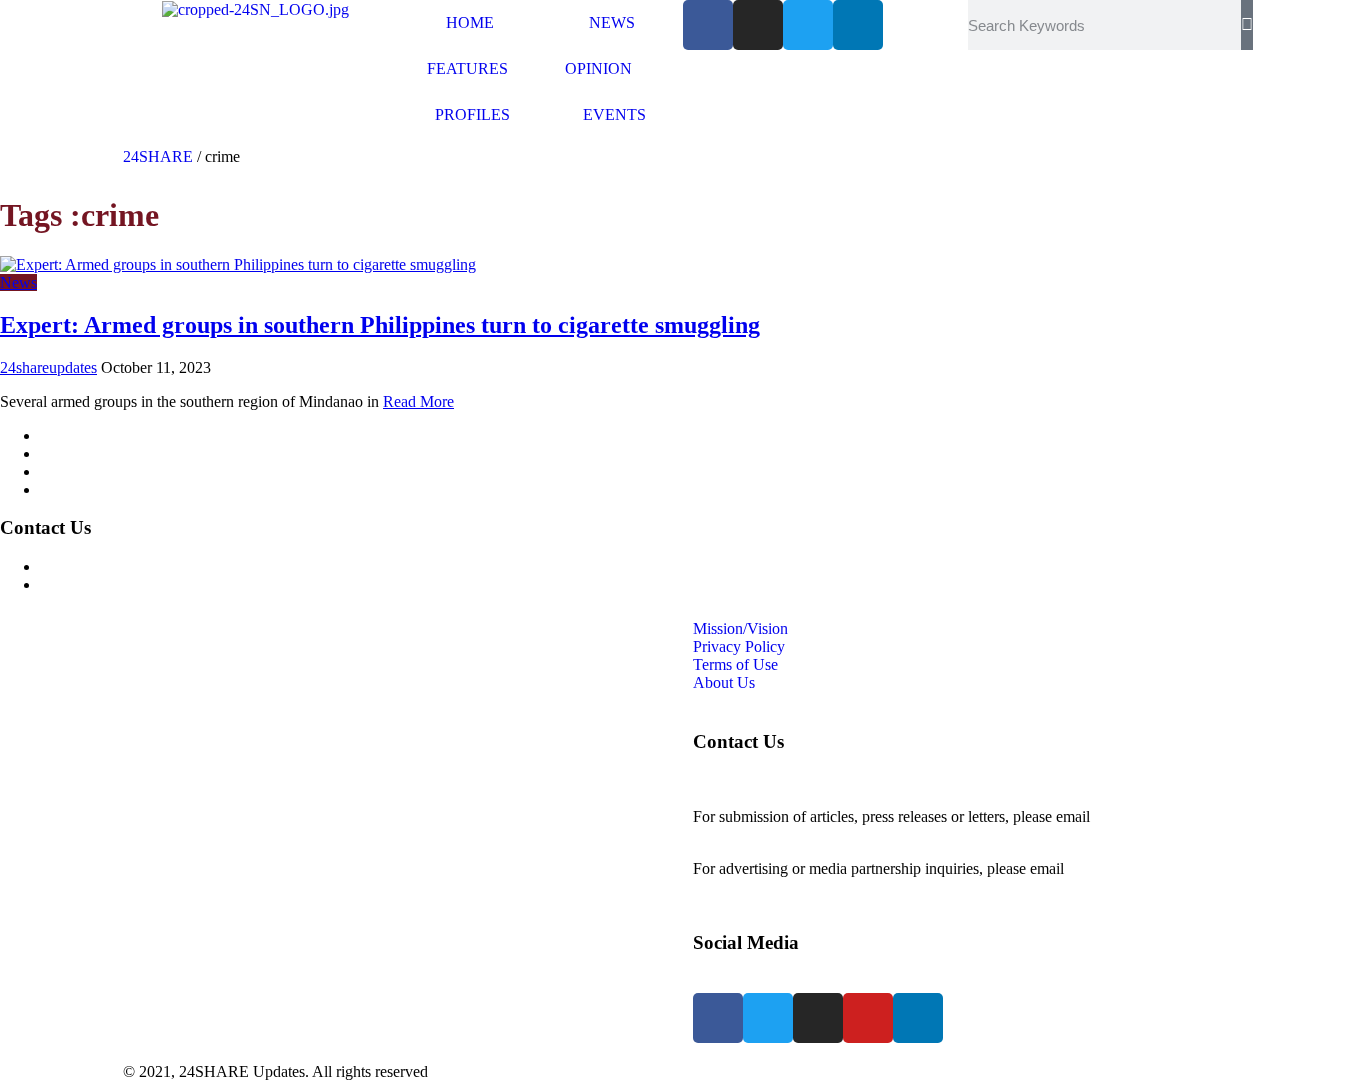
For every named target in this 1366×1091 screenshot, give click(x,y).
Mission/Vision (87, 435)
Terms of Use (82, 471)
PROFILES (472, 114)
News (18, 282)
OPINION (598, 68)
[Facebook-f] (708, 25)
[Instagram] (758, 25)
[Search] (1247, 25)
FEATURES (467, 68)
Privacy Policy (86, 453)
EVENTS (614, 114)
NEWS (612, 22)
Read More (418, 401)
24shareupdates (48, 367)
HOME (470, 22)
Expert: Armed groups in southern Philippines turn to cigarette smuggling (380, 325)
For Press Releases (99, 584)
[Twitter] (808, 25)
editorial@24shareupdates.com (790, 834)
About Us (71, 489)
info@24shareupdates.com (1152, 868)
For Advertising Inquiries (119, 566)
